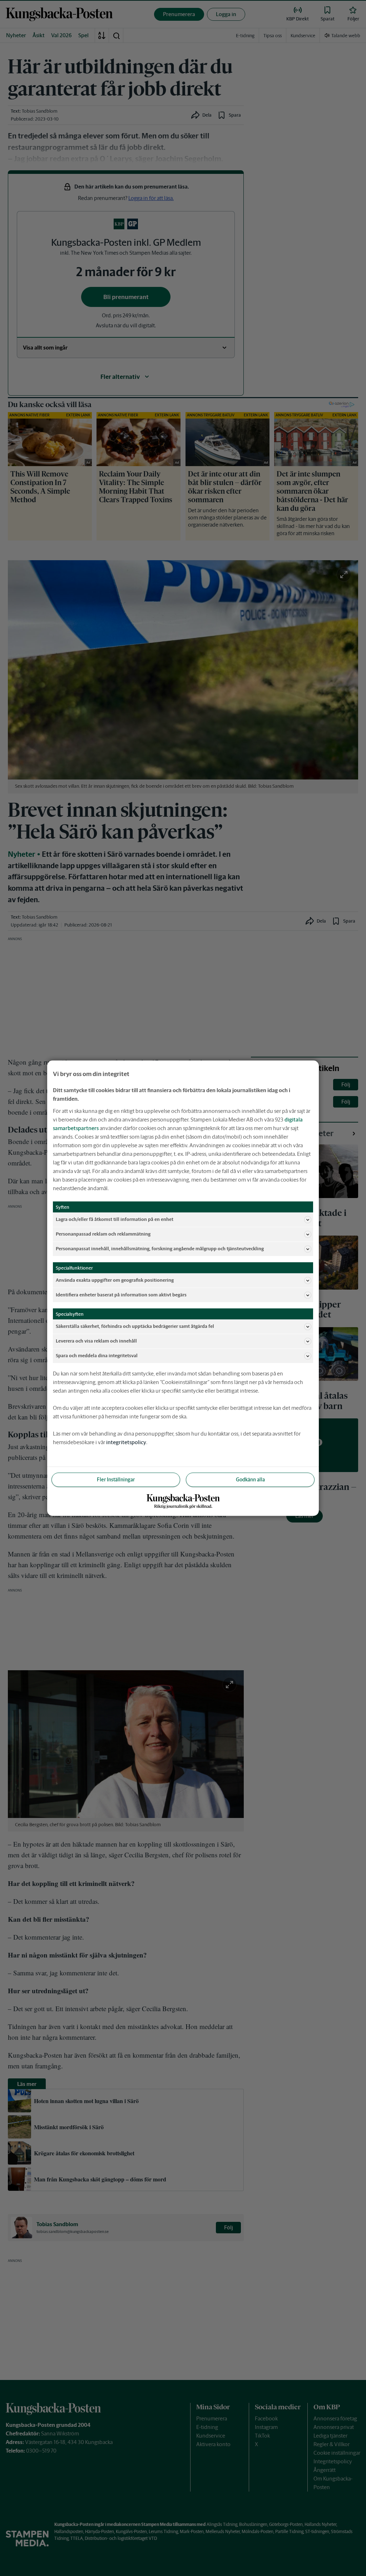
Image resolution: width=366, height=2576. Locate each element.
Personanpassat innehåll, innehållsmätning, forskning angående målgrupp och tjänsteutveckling (160, 1249)
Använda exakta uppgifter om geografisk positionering (115, 1280)
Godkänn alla (250, 1479)
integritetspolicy (126, 1442)
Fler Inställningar (116, 1479)
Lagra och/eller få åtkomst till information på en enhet (115, 1219)
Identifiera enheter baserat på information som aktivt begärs (121, 1295)
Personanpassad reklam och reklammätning (103, 1234)
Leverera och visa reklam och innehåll (96, 1341)
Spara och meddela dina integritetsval (97, 1356)
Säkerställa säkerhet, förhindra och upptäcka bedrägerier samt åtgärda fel (135, 1326)
